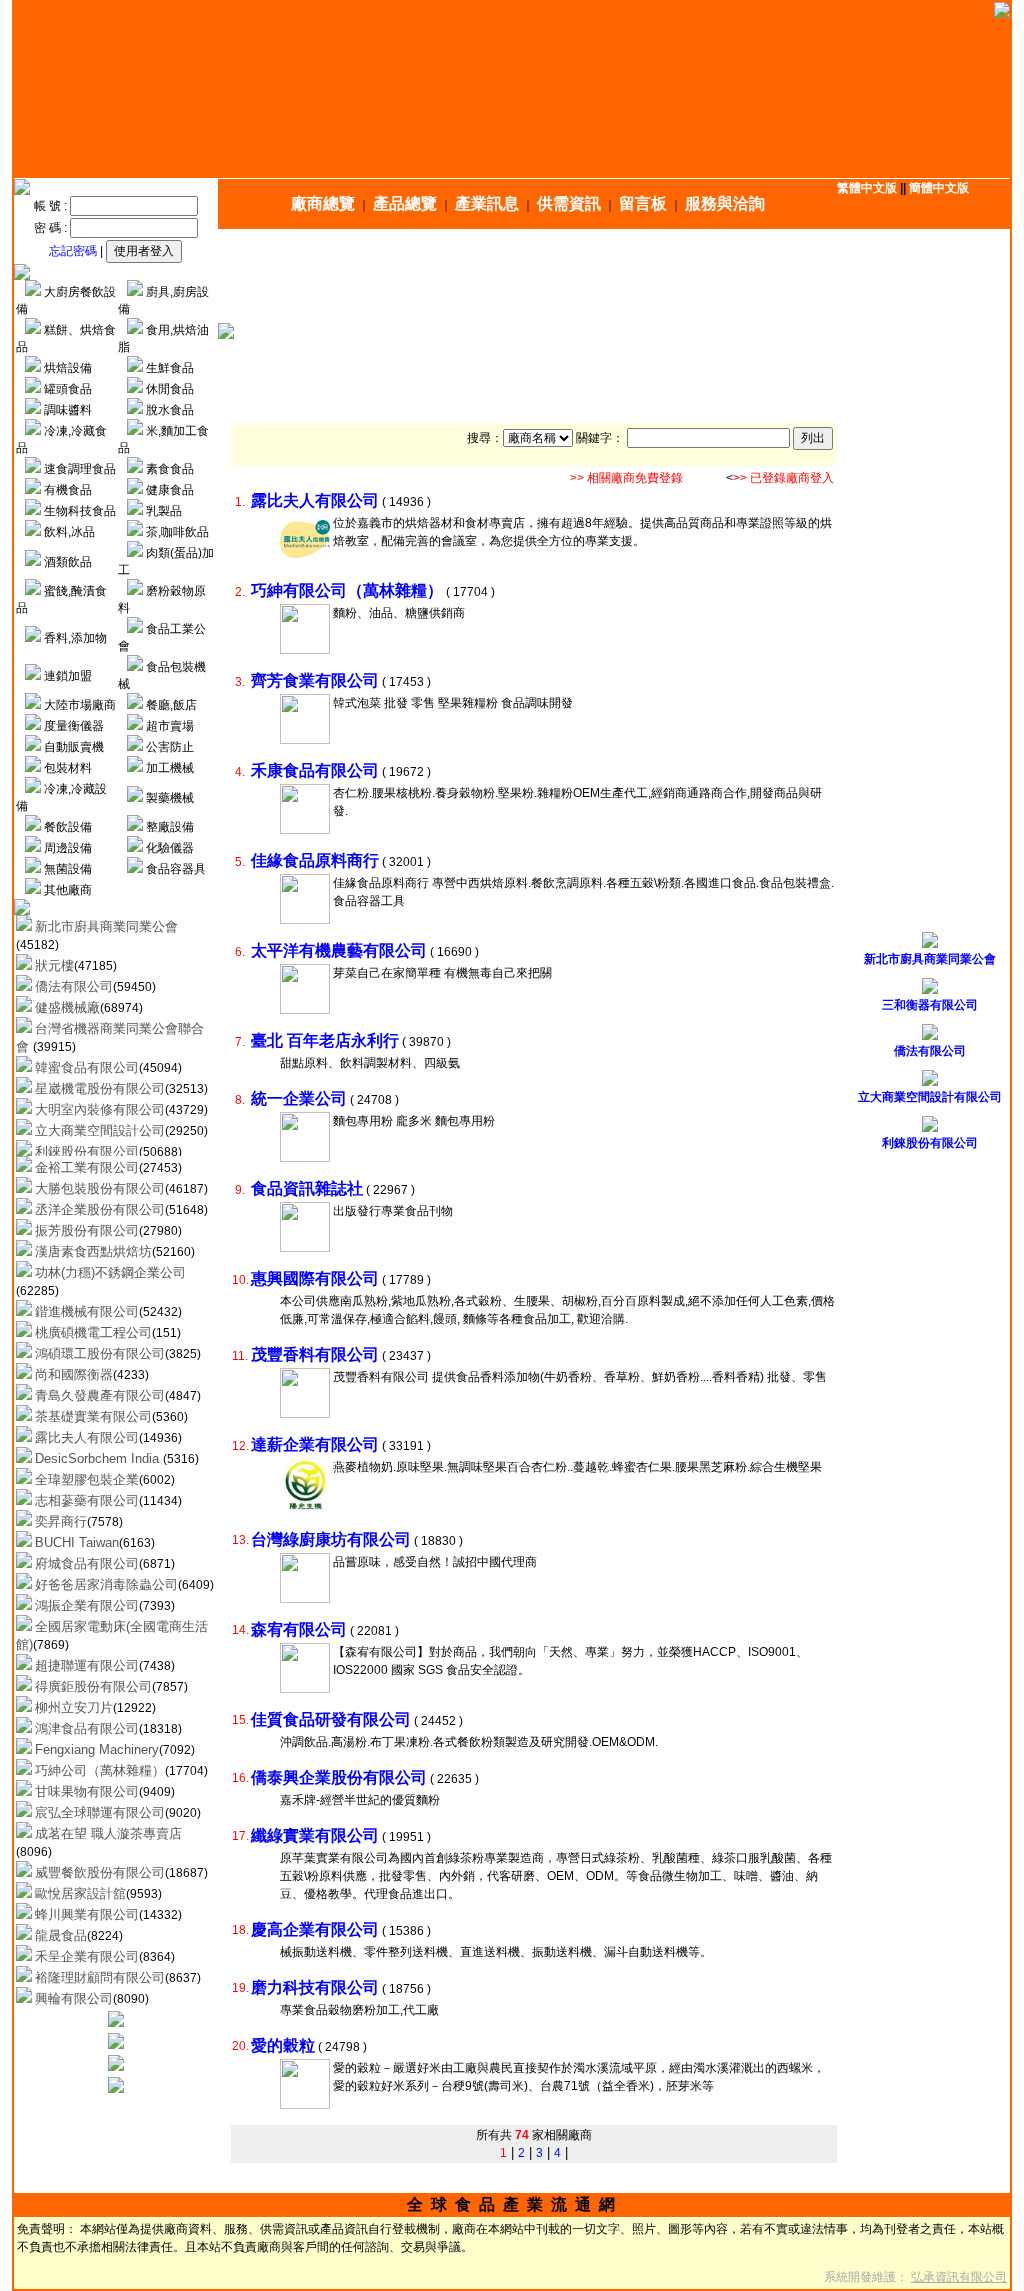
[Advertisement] (619, 276)
